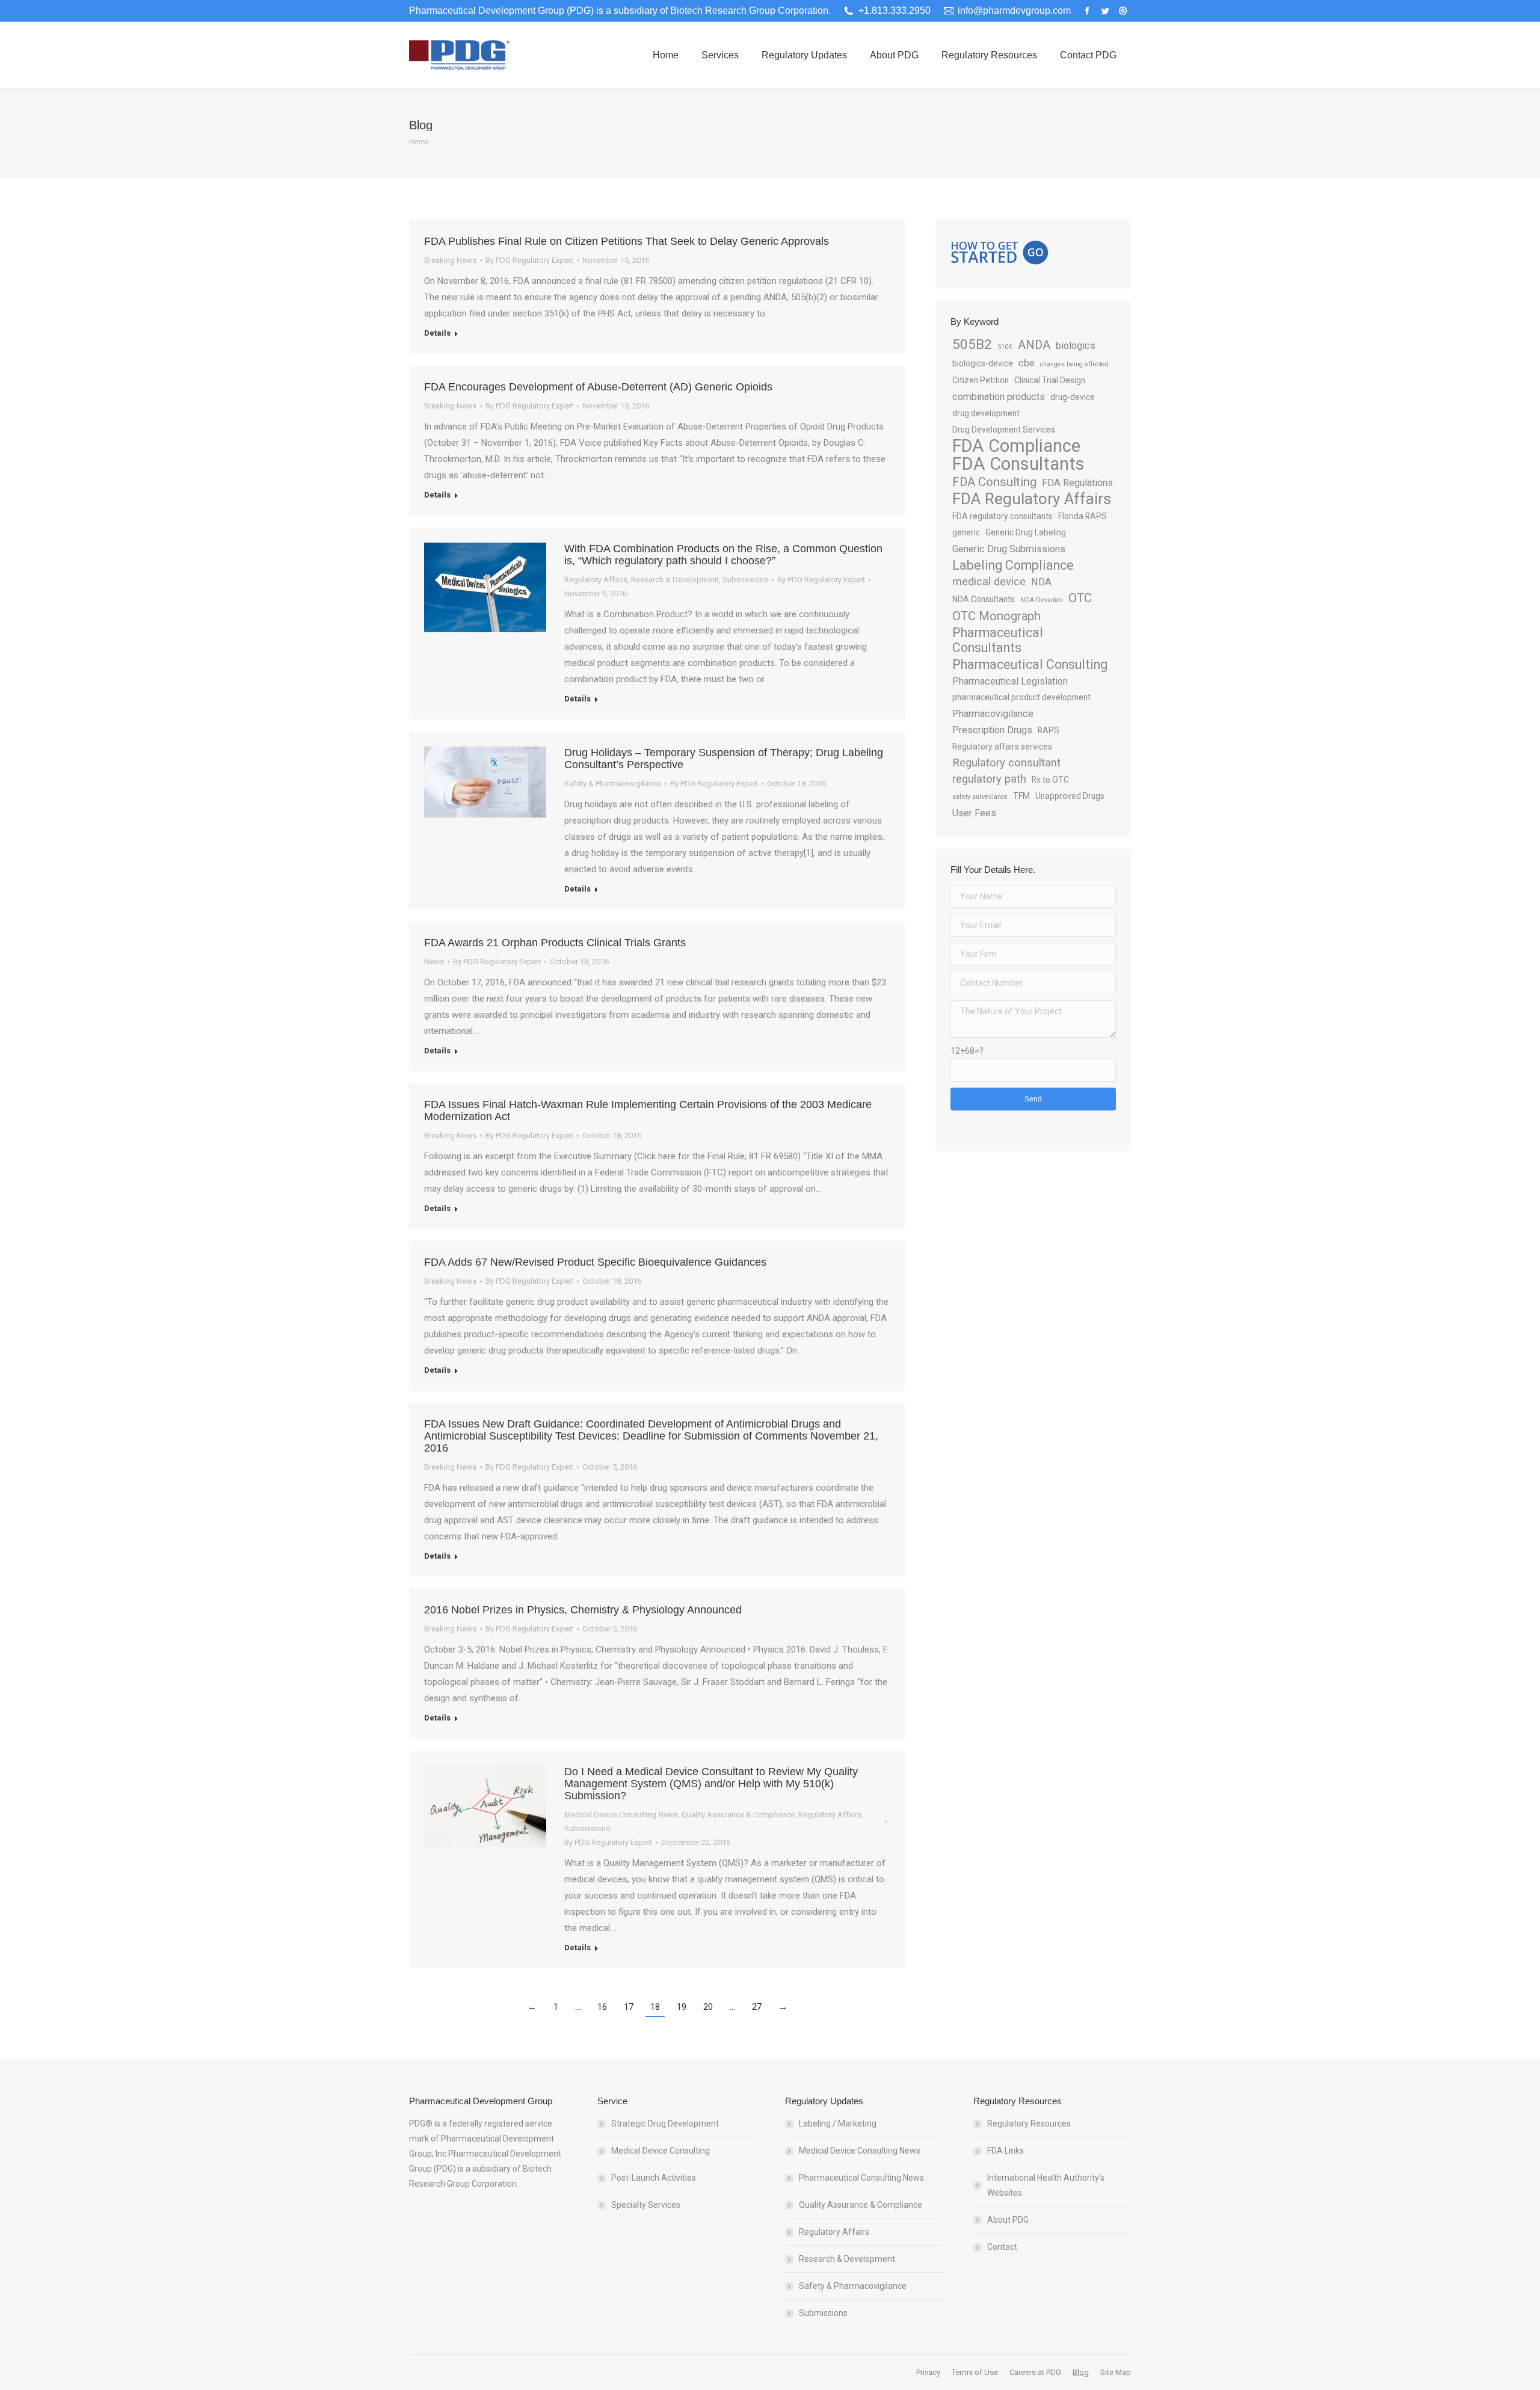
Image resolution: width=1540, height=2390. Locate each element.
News (434, 962)
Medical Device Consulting (661, 2151)
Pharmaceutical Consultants (998, 640)
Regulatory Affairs (596, 580)
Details (437, 333)
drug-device (1073, 397)
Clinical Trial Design (1050, 380)
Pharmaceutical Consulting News (861, 2178)
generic (966, 532)
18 (655, 2007)
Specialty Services (646, 2205)
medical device (989, 582)
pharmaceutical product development (1021, 697)
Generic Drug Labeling (1026, 532)
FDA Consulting (994, 482)
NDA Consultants (984, 599)
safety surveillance (980, 797)
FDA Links (1006, 2151)
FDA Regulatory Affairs (1032, 499)
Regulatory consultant (1006, 763)
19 (682, 2007)
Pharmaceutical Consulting (1030, 664)
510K (1005, 347)
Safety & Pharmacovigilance (613, 784)
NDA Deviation (1042, 600)
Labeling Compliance (1013, 565)
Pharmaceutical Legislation (1010, 681)
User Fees (974, 813)
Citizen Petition (981, 380)
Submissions (745, 580)
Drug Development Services (1004, 430)
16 (602, 2007)
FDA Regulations (1077, 483)
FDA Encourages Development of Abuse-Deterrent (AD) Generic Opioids (598, 387)
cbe (1027, 363)
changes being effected (1074, 364)
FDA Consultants (1018, 464)
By (529, 260)
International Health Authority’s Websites (1046, 2185)
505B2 (972, 344)
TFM (1021, 796)
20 (708, 2007)
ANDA (1034, 345)
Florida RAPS (1083, 516)
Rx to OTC (1050, 780)
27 (757, 2007)
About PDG (1008, 2220)
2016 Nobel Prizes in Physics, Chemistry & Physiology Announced (583, 1610)
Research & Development (675, 580)
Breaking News (450, 260)
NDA (1041, 582)
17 (629, 2007)
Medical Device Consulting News (621, 1815)
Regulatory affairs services (1002, 747)
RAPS (1049, 730)
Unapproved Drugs (1070, 796)
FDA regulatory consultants (1003, 516)
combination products (999, 397)
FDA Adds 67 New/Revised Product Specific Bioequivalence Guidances (595, 1262)
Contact (1002, 2247)
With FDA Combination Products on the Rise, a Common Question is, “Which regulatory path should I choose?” (723, 555)
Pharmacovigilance (993, 714)
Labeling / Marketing (838, 2124)
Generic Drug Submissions (1009, 549)
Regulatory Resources (1029, 2124)
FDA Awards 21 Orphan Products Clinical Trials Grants (555, 943)
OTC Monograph (996, 616)
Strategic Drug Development (665, 2124)
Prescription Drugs (992, 730)
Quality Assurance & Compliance (738, 1815)
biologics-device (983, 363)
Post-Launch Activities (654, 2178)
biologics (1076, 346)
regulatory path (989, 779)
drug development (986, 413)
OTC (1080, 598)
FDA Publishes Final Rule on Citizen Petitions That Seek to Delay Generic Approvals (627, 241)
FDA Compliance (1016, 446)
